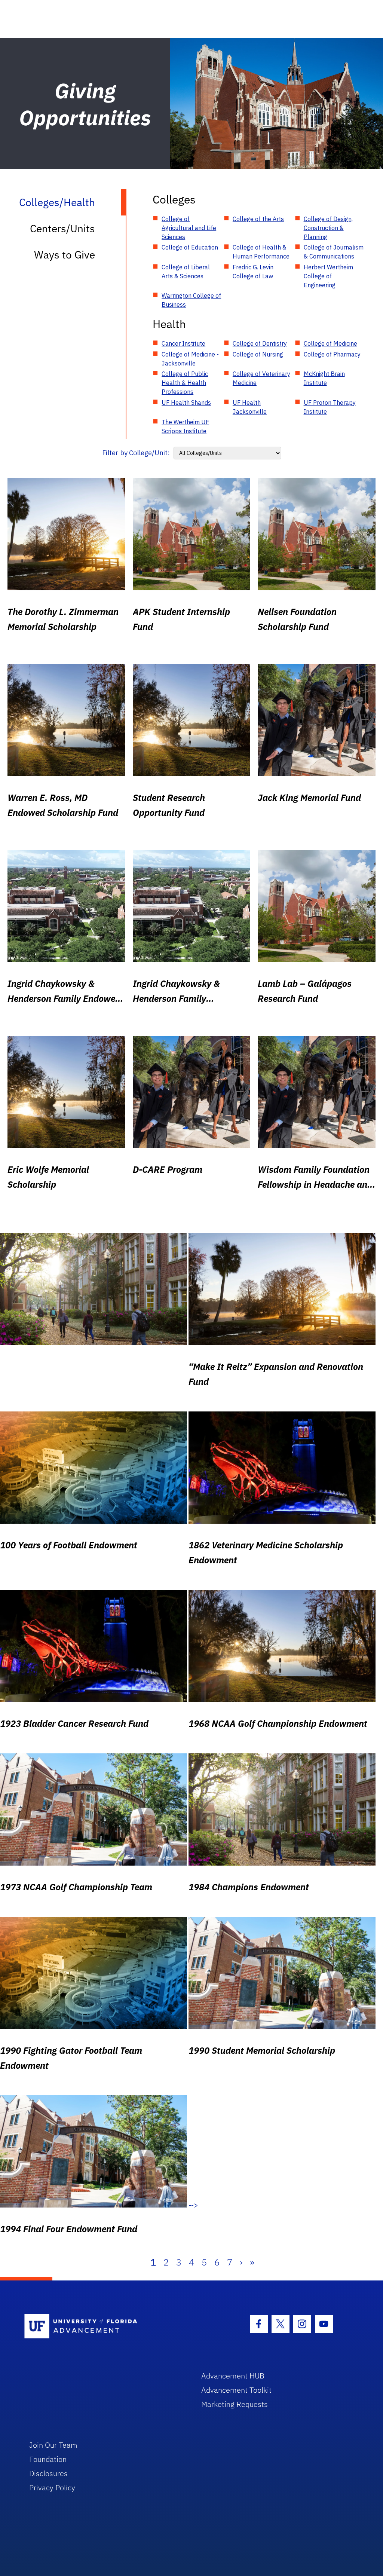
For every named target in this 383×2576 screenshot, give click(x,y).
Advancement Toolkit (236, 2390)
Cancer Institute (183, 343)
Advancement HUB (233, 2376)
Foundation (48, 2459)
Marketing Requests (235, 2404)
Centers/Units (62, 228)
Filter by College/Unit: (136, 453)
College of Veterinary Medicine (261, 378)
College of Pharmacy (332, 354)
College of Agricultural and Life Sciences (189, 228)
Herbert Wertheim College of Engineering (328, 276)
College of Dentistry (260, 343)
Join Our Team (53, 2445)
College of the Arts (258, 219)
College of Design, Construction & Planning (328, 228)
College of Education (190, 247)
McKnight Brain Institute (324, 378)
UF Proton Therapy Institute (330, 407)
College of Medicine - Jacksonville (190, 359)
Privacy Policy (52, 2488)
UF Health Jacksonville (250, 407)
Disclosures (48, 2473)
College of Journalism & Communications (334, 252)
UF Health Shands (186, 403)
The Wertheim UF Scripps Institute (185, 426)
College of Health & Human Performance (261, 252)
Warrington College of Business (191, 300)
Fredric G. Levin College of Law (253, 272)
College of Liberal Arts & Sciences (186, 272)
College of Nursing (258, 354)
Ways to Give (65, 255)
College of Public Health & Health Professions (185, 383)
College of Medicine (330, 343)
